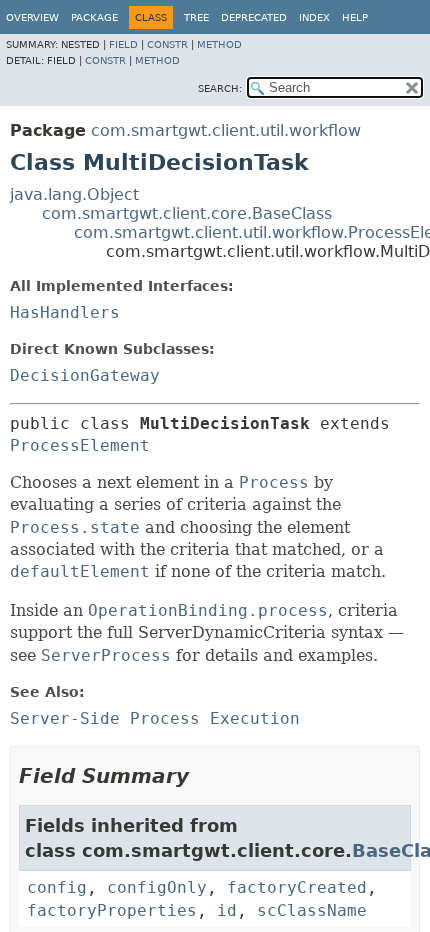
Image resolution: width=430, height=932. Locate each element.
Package (94, 17)
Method (219, 44)
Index (314, 17)
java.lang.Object (74, 194)
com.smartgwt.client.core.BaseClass (187, 213)
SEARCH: (220, 88)
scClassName (312, 910)
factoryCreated (297, 887)
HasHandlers (65, 312)
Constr (167, 44)
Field (123, 44)
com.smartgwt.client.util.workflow (226, 130)
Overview (32, 17)
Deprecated (254, 17)
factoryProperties (112, 910)
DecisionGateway (85, 375)
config (57, 887)
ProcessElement (80, 445)
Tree (196, 17)
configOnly (157, 887)
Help (355, 17)
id (227, 910)
